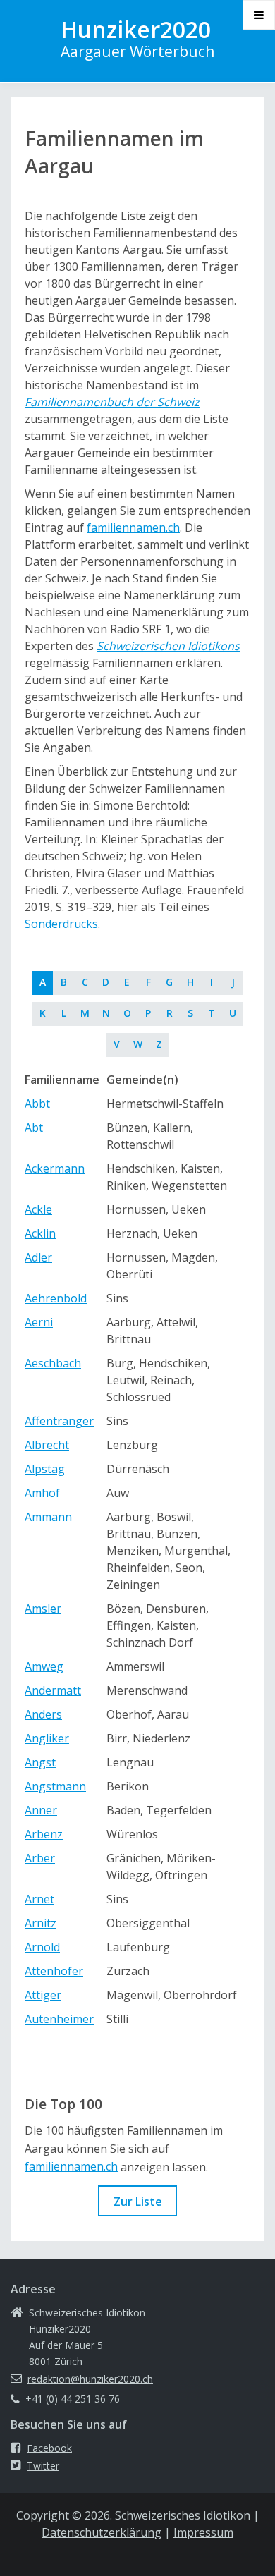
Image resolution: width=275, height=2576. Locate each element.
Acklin (40, 1233)
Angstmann (55, 1786)
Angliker (47, 1738)
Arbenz (44, 1834)
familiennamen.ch (133, 527)
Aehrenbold (56, 1298)
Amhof (42, 1493)
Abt (34, 1128)
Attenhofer (54, 1971)
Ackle (38, 1209)
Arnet (39, 1899)
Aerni (39, 1322)
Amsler (43, 1609)
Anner (41, 1810)
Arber (40, 1858)
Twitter (43, 2466)
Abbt (37, 1104)
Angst (40, 1762)
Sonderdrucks (61, 924)
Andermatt (53, 1690)
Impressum (203, 2532)
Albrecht (47, 1445)
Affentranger (59, 1421)
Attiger (43, 1995)
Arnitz (41, 1923)
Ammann (48, 1517)
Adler (38, 1257)
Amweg (44, 1666)
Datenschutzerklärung (102, 2532)
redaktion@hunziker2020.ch (90, 2379)
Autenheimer (59, 2019)
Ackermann (55, 1168)
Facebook (49, 2447)
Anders (43, 1714)
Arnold (42, 1947)
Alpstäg (45, 1469)
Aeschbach (53, 1363)
